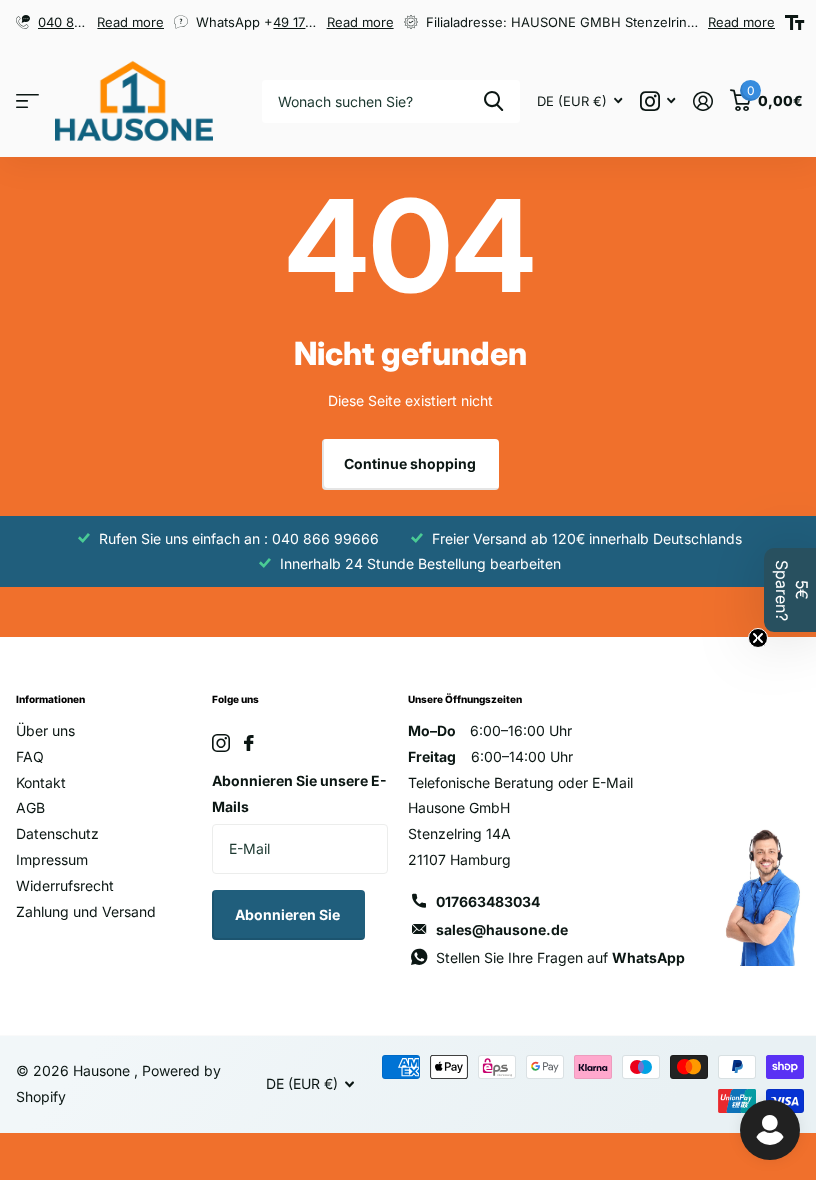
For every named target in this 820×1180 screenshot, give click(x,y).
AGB (30, 807)
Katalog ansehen (27, 101)
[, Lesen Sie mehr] (657, 101)
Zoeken (493, 101)
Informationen (50, 699)
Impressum (52, 859)
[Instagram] (221, 743)
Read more (130, 22)
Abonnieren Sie (289, 914)
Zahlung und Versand (86, 911)
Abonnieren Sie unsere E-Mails (299, 793)
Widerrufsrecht (65, 885)
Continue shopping (410, 463)
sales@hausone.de (502, 929)
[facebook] (249, 743)
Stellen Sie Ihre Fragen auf (560, 957)
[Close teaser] (758, 638)
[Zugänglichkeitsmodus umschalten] (794, 23)
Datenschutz (57, 833)
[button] (792, 590)
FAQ (30, 756)
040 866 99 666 (88, 22)
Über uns (45, 730)
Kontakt (41, 782)
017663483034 (488, 901)
